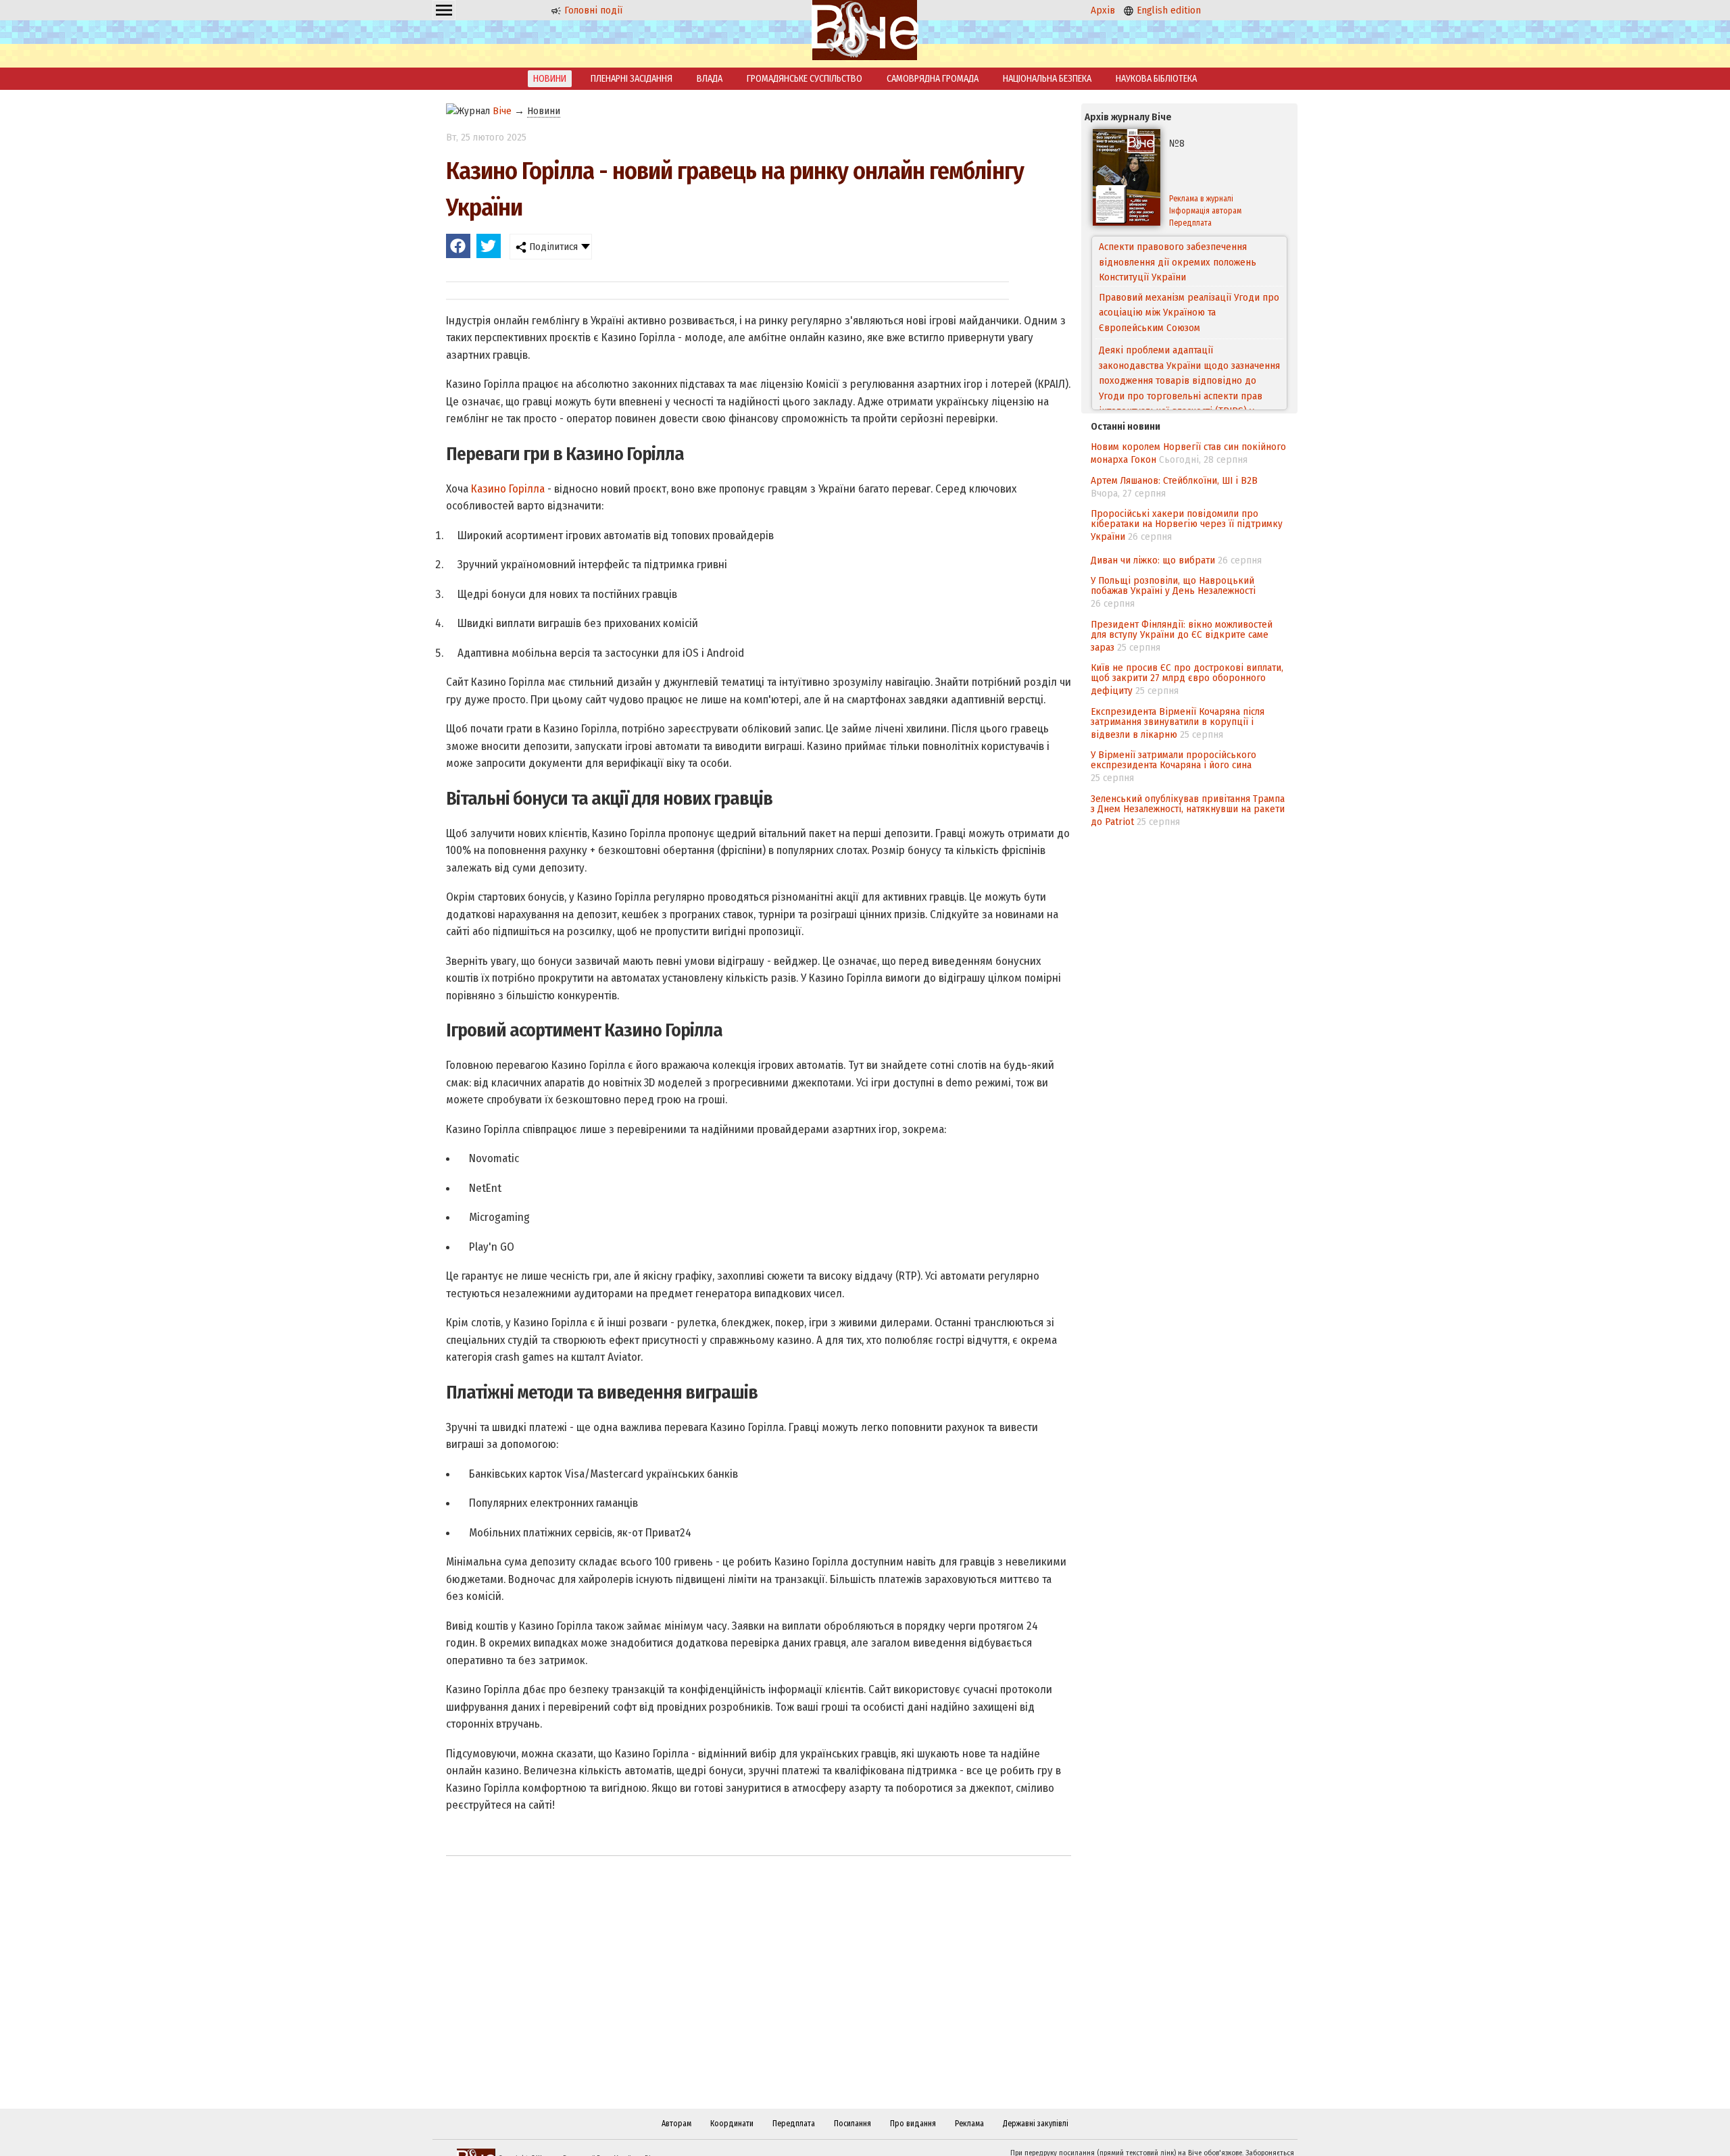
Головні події (592, 10)
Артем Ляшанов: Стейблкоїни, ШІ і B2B (1174, 480)
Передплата (1190, 223)
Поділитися (552, 247)
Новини (544, 111)
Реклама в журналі (1201, 199)
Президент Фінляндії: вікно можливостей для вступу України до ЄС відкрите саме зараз (1182, 636)
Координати (732, 2124)
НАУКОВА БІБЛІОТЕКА (1156, 79)
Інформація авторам (1205, 211)
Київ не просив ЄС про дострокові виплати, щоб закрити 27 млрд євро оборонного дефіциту (1187, 679)
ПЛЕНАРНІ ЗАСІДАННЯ (632, 79)
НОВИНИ (550, 79)
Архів (1103, 10)
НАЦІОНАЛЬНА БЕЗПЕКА (1047, 79)
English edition (1167, 10)
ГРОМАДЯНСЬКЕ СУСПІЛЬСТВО (805, 79)
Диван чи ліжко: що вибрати (1153, 560)
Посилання (852, 2124)
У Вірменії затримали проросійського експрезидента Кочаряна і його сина (1173, 760)
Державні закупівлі (1036, 2124)
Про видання (913, 2124)
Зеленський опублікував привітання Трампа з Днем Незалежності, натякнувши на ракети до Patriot (1188, 810)
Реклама (969, 2124)
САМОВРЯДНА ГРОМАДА (933, 79)
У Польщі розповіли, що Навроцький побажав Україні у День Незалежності (1173, 585)
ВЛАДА (710, 79)
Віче (502, 111)
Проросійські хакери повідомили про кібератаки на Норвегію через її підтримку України (1187, 525)
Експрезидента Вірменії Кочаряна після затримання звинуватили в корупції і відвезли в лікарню (1178, 723)
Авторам (676, 2124)
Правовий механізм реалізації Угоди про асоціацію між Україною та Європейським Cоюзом (1189, 262)
